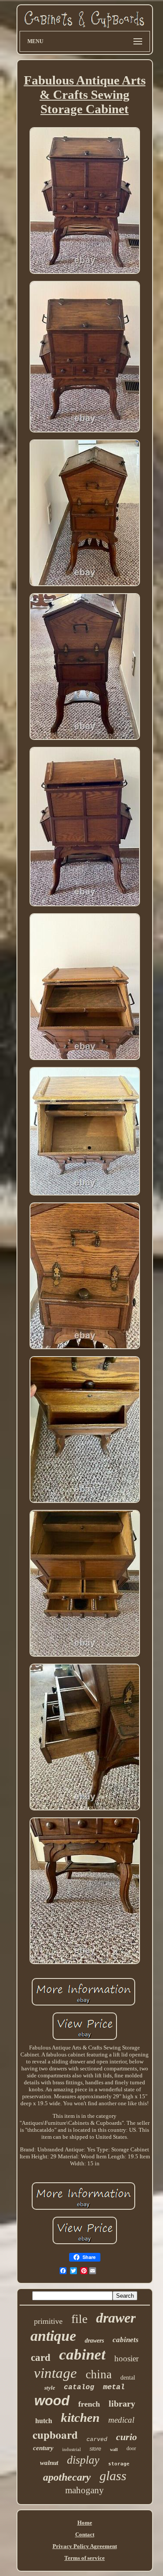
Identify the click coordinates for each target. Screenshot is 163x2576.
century (43, 2448)
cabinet (82, 2355)
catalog (79, 2387)
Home (85, 2523)
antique (53, 2336)
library (122, 2404)
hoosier (126, 2358)
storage (119, 2464)
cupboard (55, 2435)
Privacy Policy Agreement (85, 2546)
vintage (55, 2373)
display (83, 2460)
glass (113, 2476)
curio (126, 2437)
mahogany (85, 2490)
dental (128, 2378)
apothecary (67, 2477)
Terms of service (85, 2558)
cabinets (126, 2340)
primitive (48, 2321)
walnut (49, 2463)
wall (114, 2449)
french (89, 2404)
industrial (72, 2449)
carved (97, 2439)
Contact (85, 2534)
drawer (116, 2318)
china (99, 2374)
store (95, 2449)
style (50, 2388)
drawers (94, 2341)
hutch (44, 2421)
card (41, 2358)
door (131, 2448)
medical (121, 2420)
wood (52, 2401)
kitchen (80, 2417)
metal (114, 2387)
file (79, 2319)
